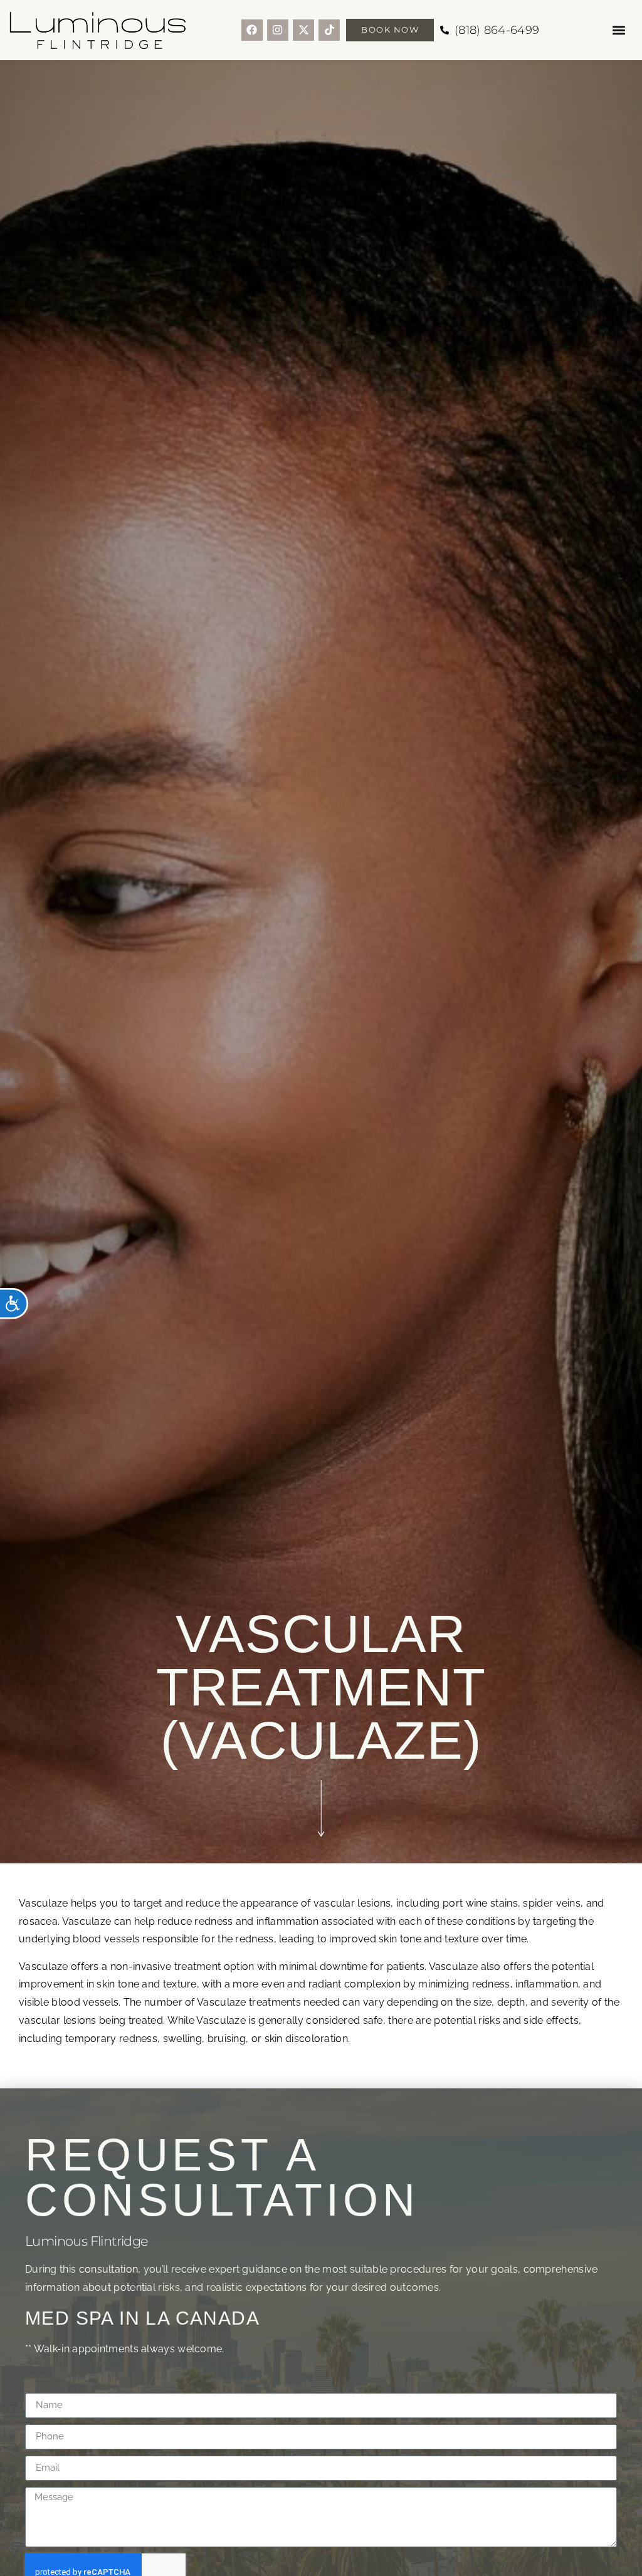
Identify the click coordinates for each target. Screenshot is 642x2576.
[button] (618, 30)
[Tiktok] (329, 30)
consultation (109, 2269)
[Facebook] (252, 30)
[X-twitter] (303, 30)
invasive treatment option (194, 1966)
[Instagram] (278, 30)
